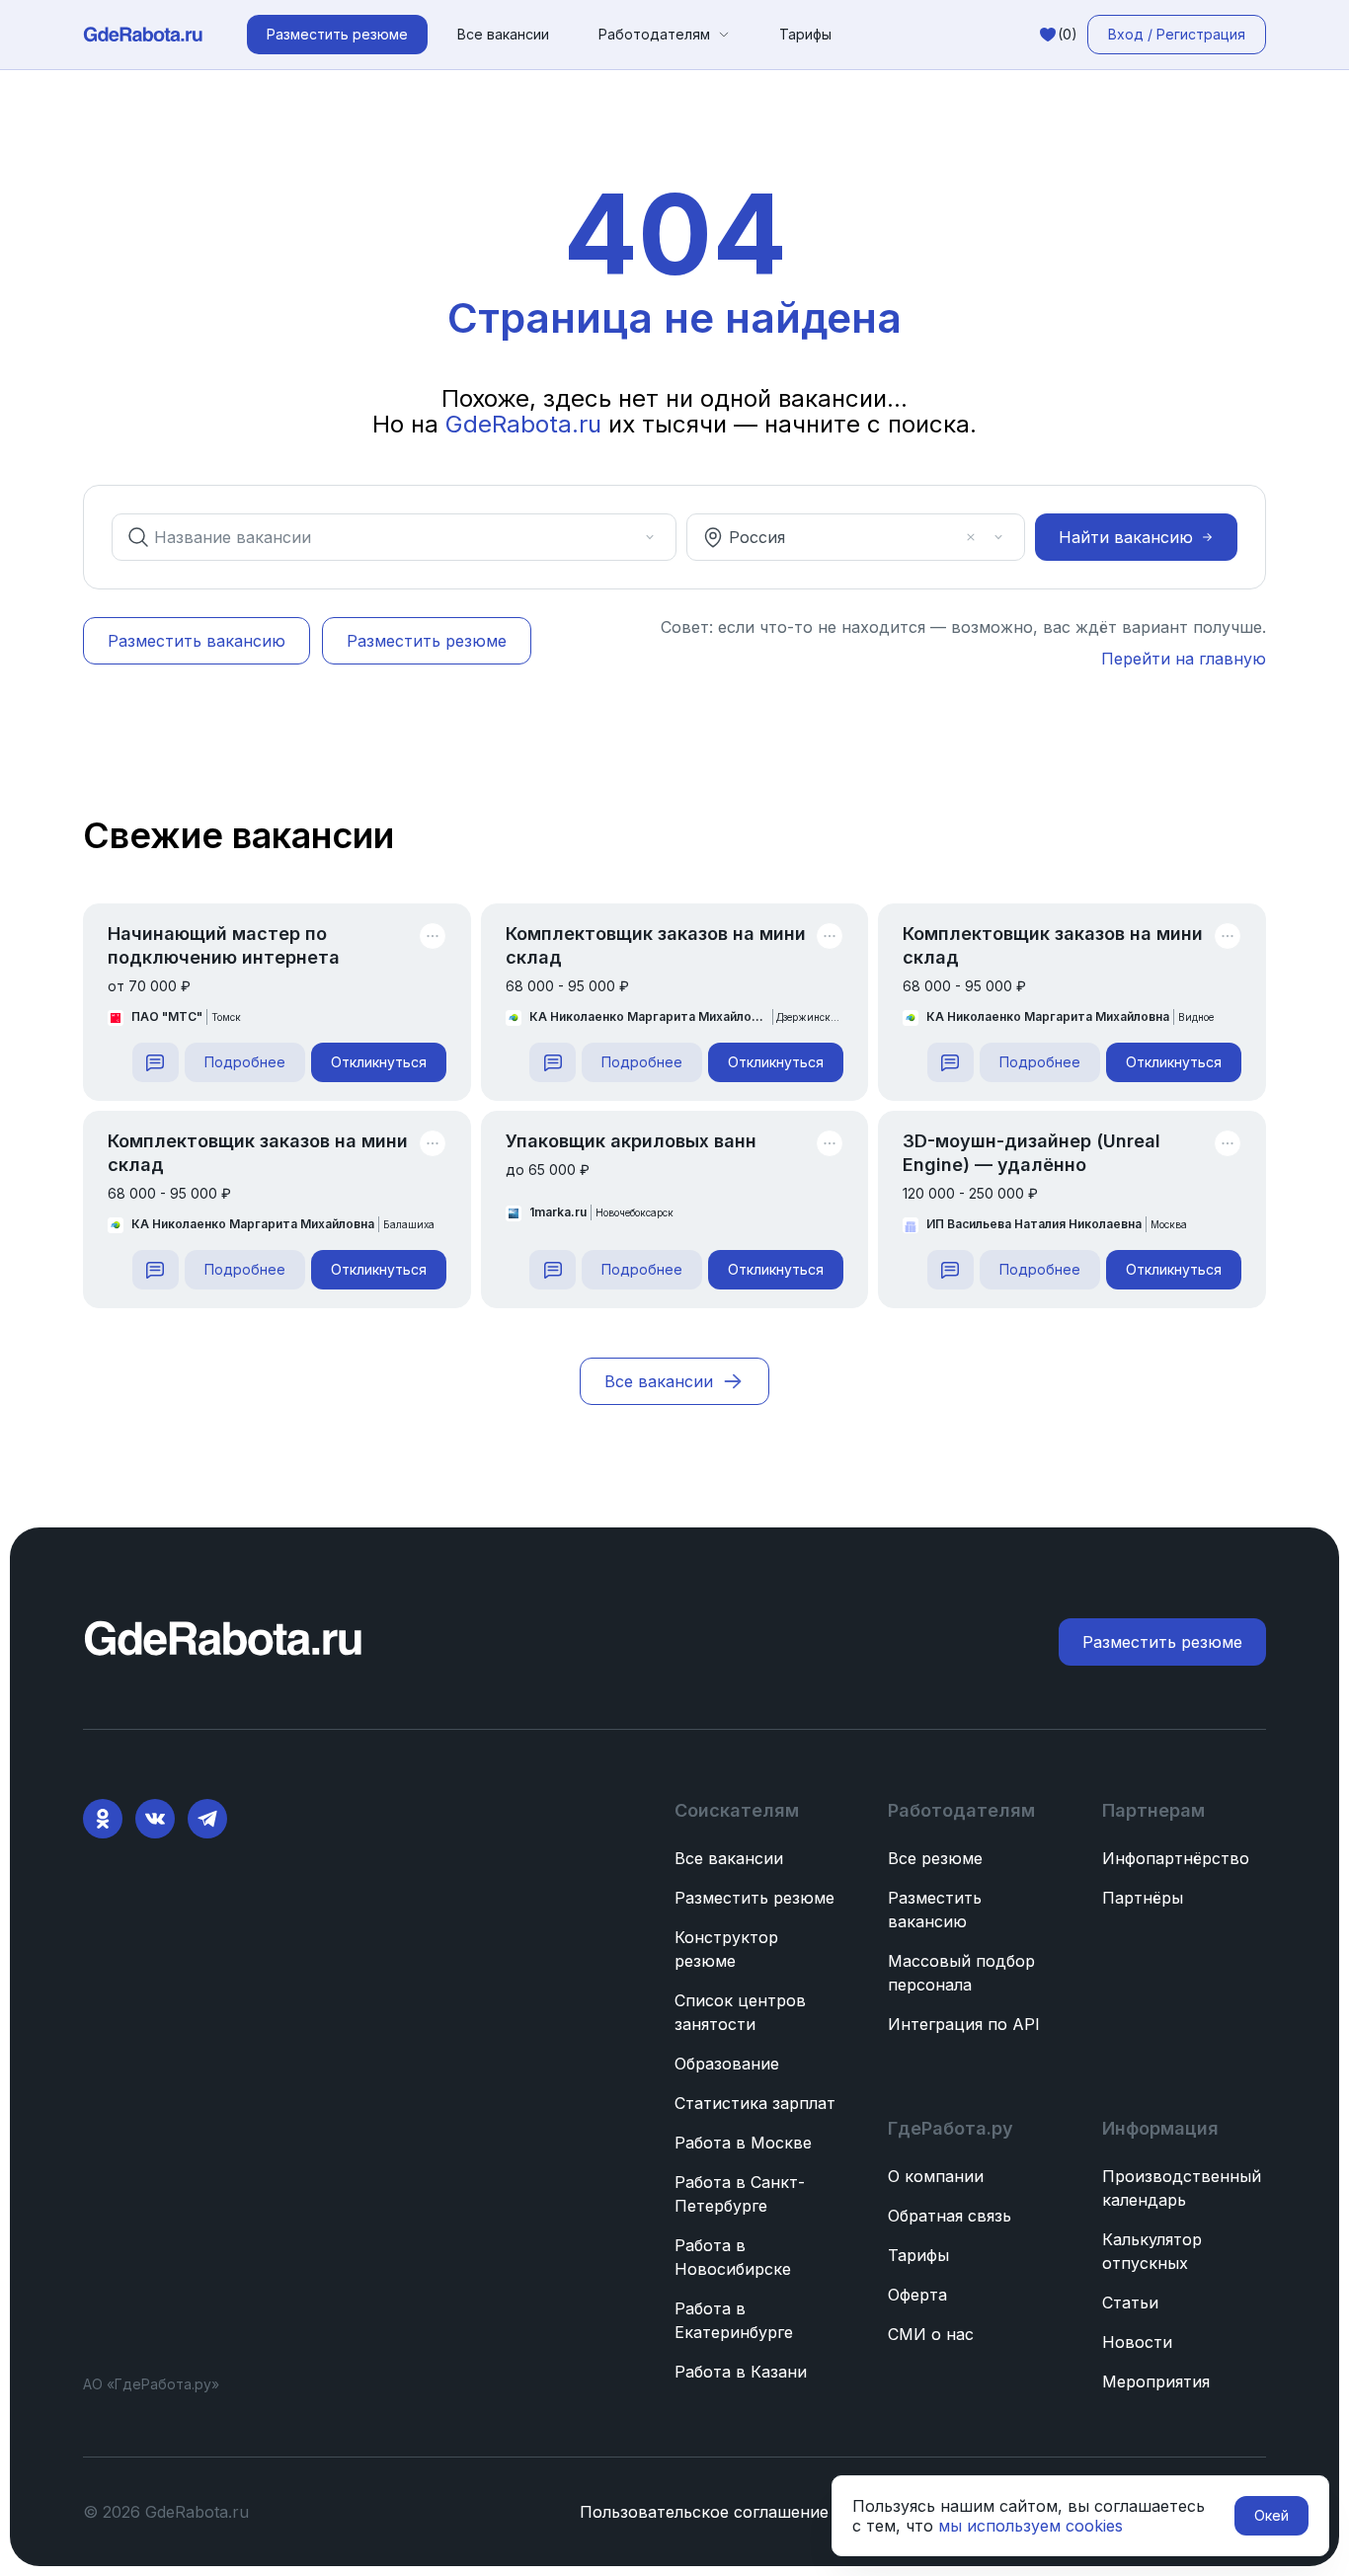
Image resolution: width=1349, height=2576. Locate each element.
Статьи (1130, 2303)
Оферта (917, 2295)
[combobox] (380, 537)
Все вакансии (503, 34)
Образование (727, 2064)
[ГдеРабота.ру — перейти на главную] (143, 35)
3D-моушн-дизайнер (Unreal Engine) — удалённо (1032, 1153)
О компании (936, 2176)
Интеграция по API (964, 2024)
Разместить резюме (754, 1898)
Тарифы (805, 34)
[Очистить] (622, 537)
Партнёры (1143, 1898)
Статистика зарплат (755, 2103)
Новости (1137, 2342)
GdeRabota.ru (523, 424)
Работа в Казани (741, 2372)
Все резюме (935, 1858)
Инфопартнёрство (1176, 1858)
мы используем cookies (1031, 2526)
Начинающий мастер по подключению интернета (224, 945)
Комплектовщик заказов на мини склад (656, 945)
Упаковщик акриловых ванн (631, 1141)
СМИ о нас (931, 2334)
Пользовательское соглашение (704, 2512)
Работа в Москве (743, 2143)
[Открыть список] (650, 537)
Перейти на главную (1184, 659)
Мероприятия (1156, 2381)
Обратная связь (950, 2216)
